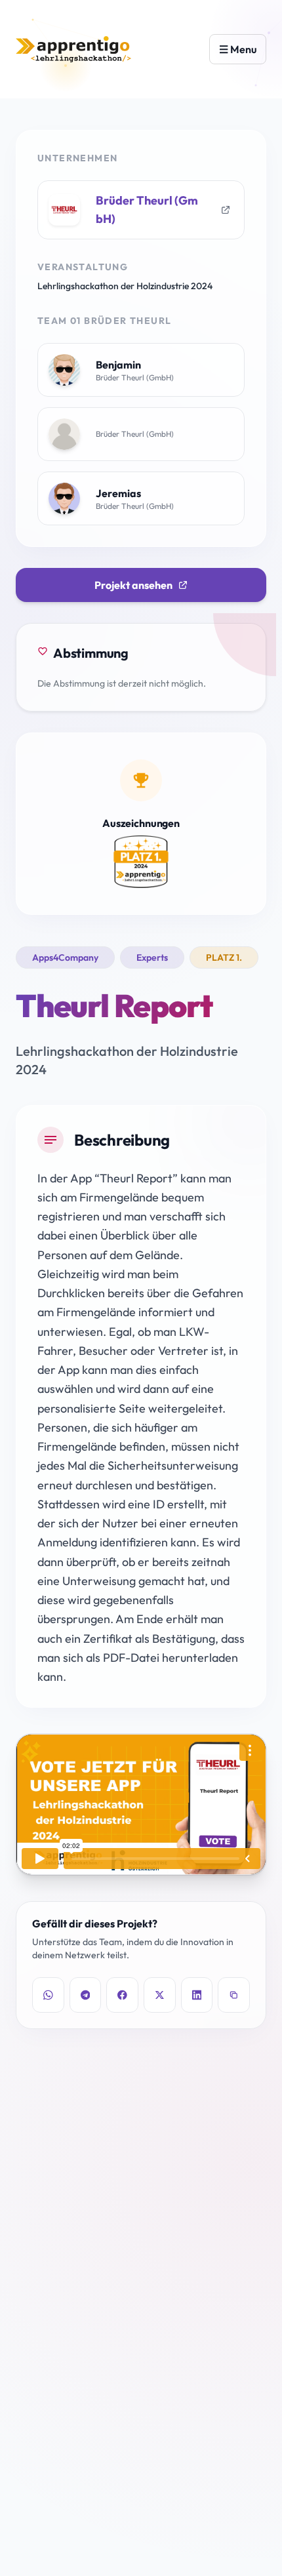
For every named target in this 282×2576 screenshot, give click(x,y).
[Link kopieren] (234, 1995)
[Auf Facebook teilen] (122, 1995)
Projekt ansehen (133, 585)
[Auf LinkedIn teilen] (197, 1995)
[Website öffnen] (226, 210)
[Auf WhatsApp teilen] (48, 1995)
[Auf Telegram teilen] (86, 1995)
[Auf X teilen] (160, 1995)
